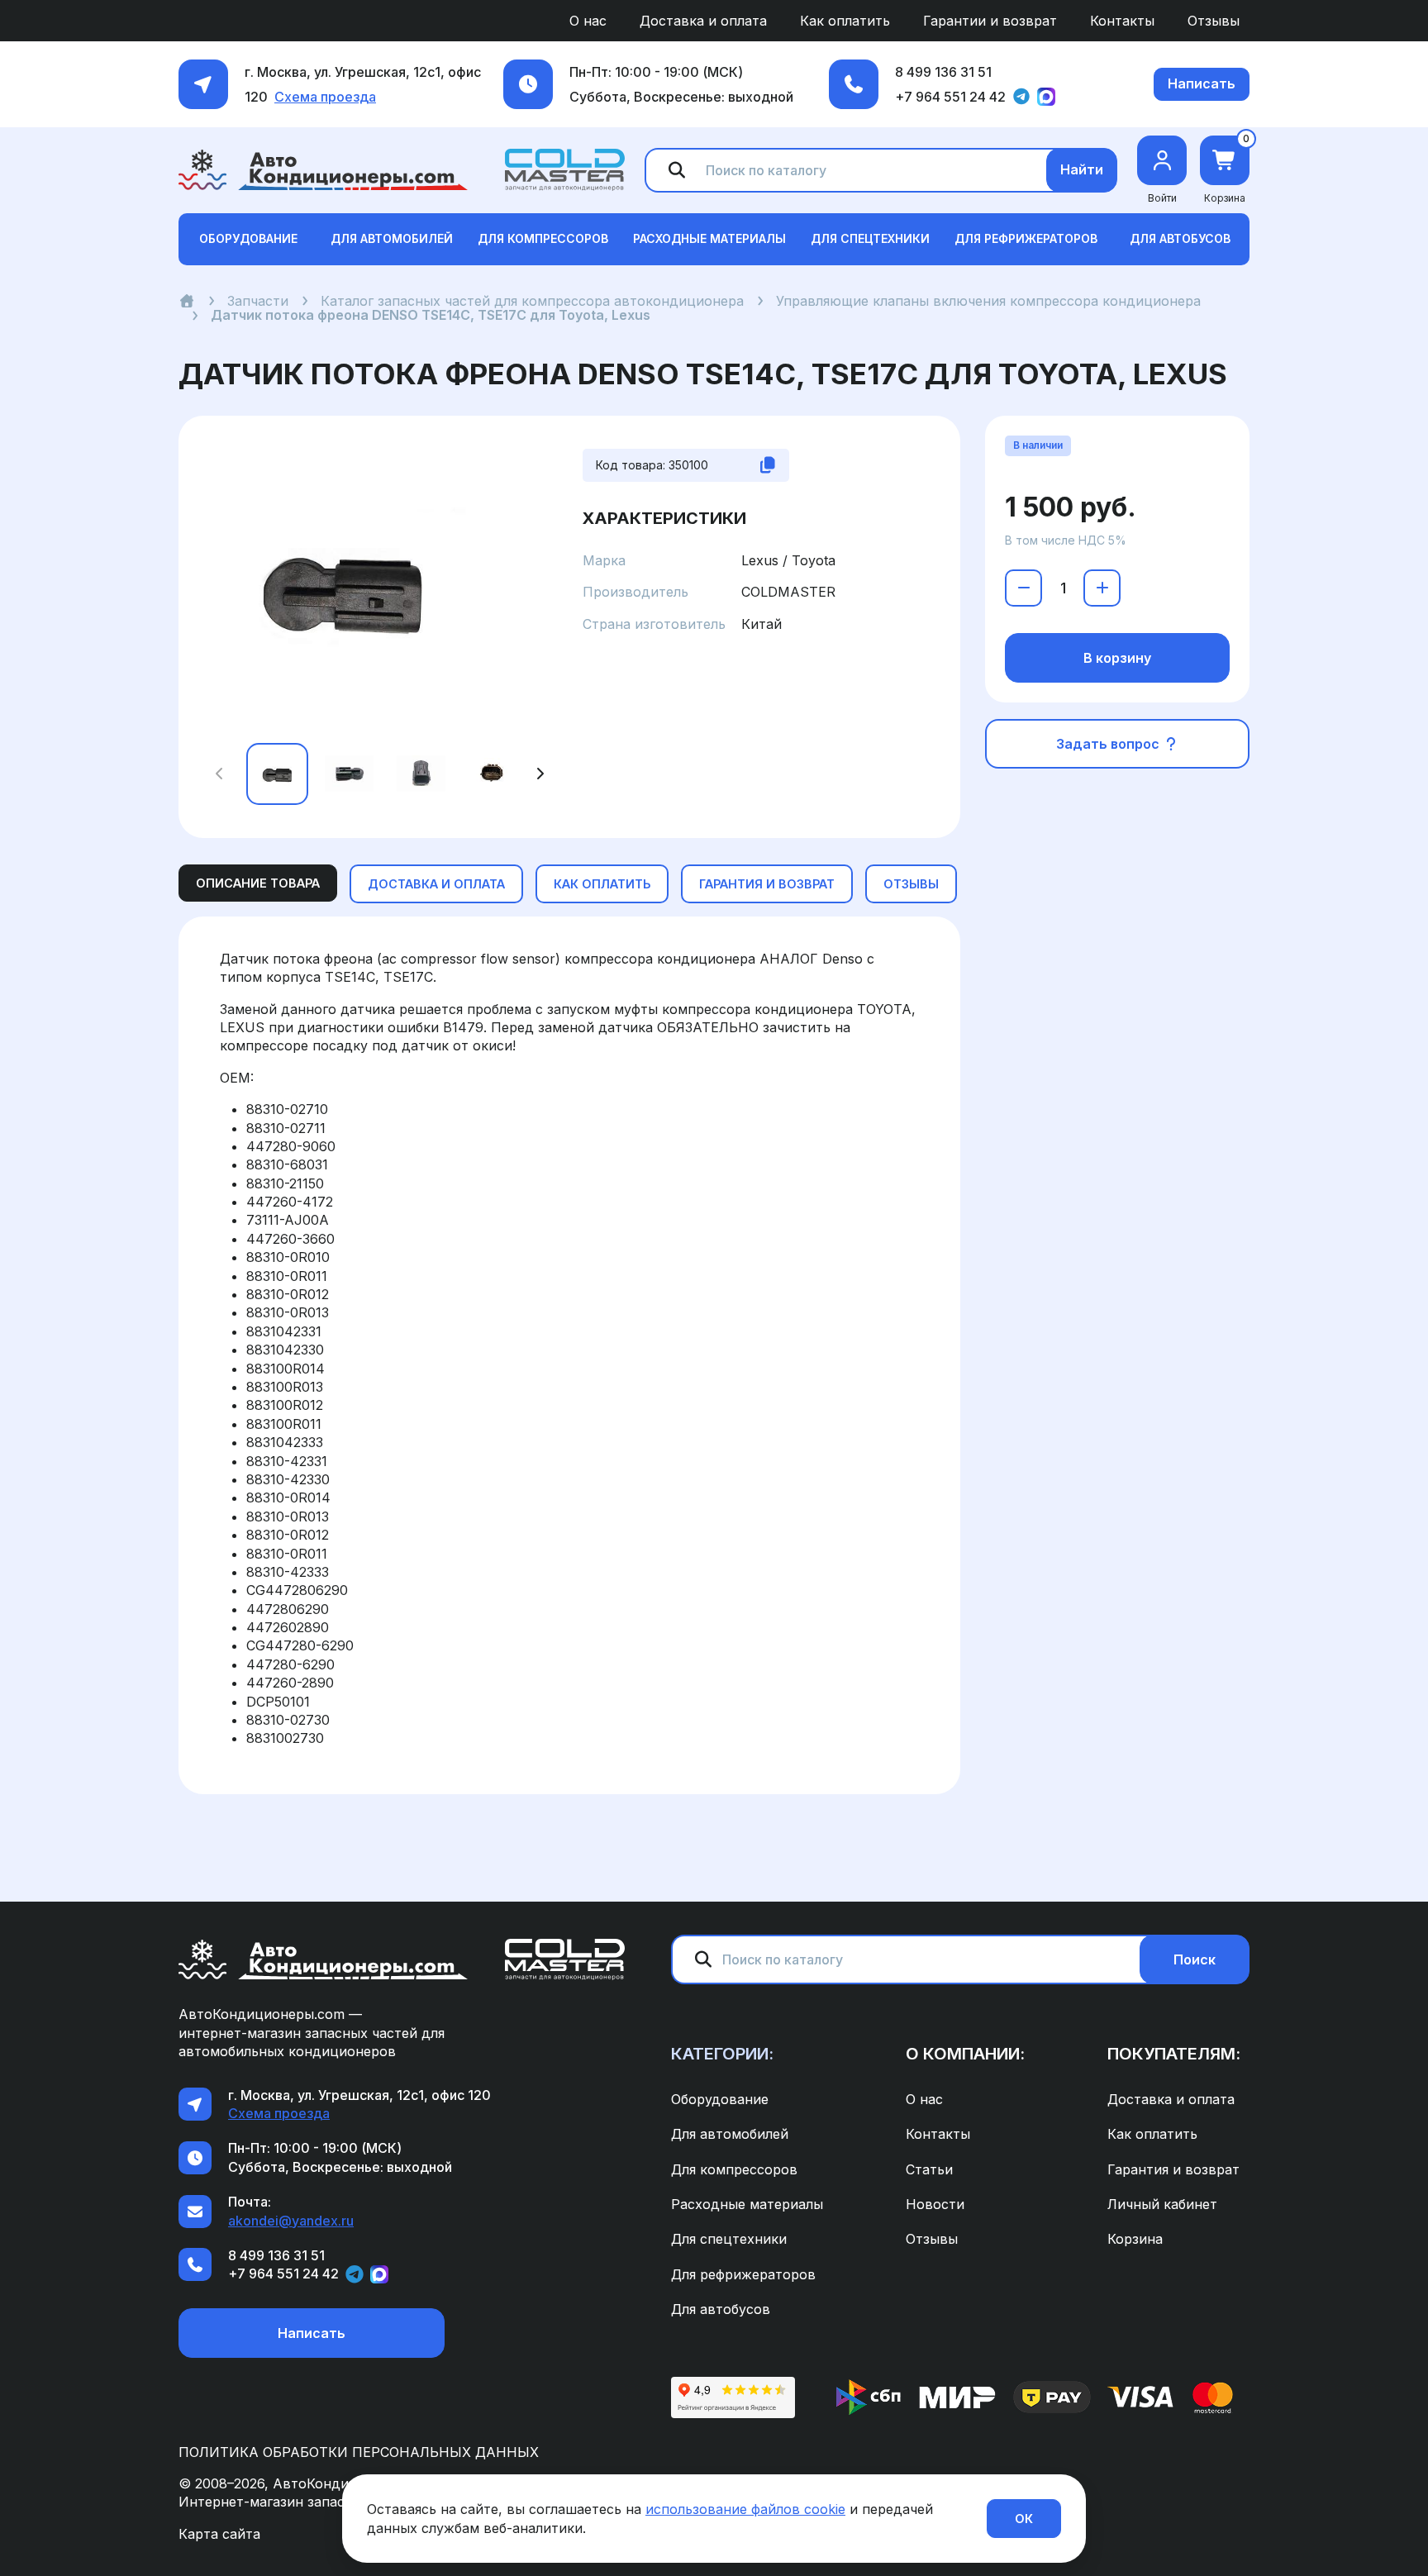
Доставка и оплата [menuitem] (703, 21)
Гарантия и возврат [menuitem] (1173, 2169)
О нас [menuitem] (588, 21)
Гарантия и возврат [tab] (767, 884)
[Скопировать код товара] (768, 465)
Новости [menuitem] (935, 2204)
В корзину (1117, 658)
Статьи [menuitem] (929, 2169)
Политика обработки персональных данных (359, 2452)
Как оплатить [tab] (602, 884)
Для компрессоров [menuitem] (734, 2169)
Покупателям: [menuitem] (1174, 2054)
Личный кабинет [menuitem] (1162, 2204)
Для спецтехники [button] (870, 238)
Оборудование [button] (248, 238)
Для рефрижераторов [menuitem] (743, 2274)
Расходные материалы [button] (709, 238)
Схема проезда (325, 97)
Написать (1202, 83)
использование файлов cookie (745, 2509)
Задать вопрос (1109, 744)
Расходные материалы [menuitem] (747, 2204)
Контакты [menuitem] (1122, 21)
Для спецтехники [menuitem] (729, 2239)
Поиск (1195, 1959)
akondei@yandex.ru (291, 2221)
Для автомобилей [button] (392, 238)
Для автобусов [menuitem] (721, 2309)
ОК (1024, 2519)
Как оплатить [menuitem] (845, 21)
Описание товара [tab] (258, 883)
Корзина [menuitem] (1135, 2239)
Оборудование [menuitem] (720, 2099)
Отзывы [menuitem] (1214, 21)
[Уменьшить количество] (1023, 588)
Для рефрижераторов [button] (1026, 238)
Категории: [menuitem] (722, 2054)
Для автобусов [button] (1180, 238)
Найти (1082, 169)
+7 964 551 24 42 (950, 97)
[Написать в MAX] (1046, 97)
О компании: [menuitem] (965, 2054)
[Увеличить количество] (1102, 588)
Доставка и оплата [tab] (436, 884)
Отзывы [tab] (911, 884)
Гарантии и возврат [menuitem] (990, 21)
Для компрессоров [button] (543, 238)
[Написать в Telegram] (1021, 97)
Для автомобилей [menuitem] (730, 2134)
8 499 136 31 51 (943, 72)
